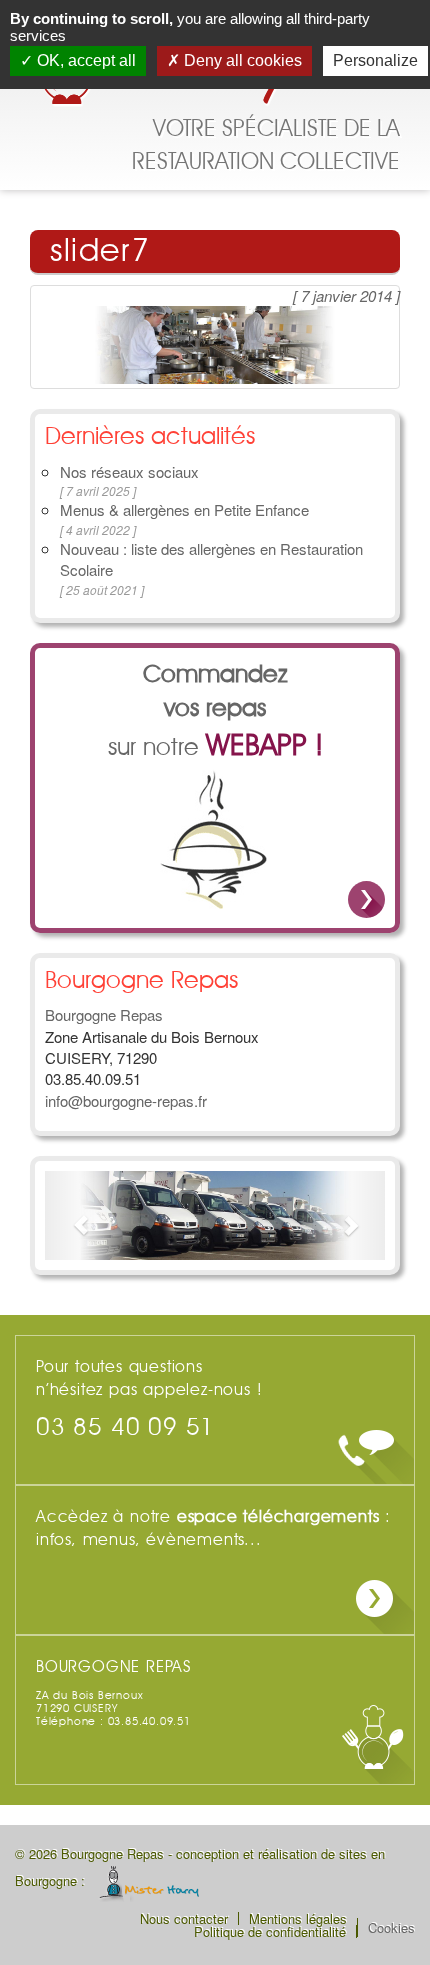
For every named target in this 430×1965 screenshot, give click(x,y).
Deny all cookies (241, 60)
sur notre (215, 712)
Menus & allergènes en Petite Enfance (184, 509)
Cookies (391, 1927)
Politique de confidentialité (270, 1931)
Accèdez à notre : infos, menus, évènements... (213, 1528)
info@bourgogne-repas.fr (126, 1100)
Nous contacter (184, 1918)
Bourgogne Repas (104, 1014)
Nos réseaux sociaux (129, 471)
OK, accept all (84, 60)
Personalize (375, 60)
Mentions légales (298, 1918)
